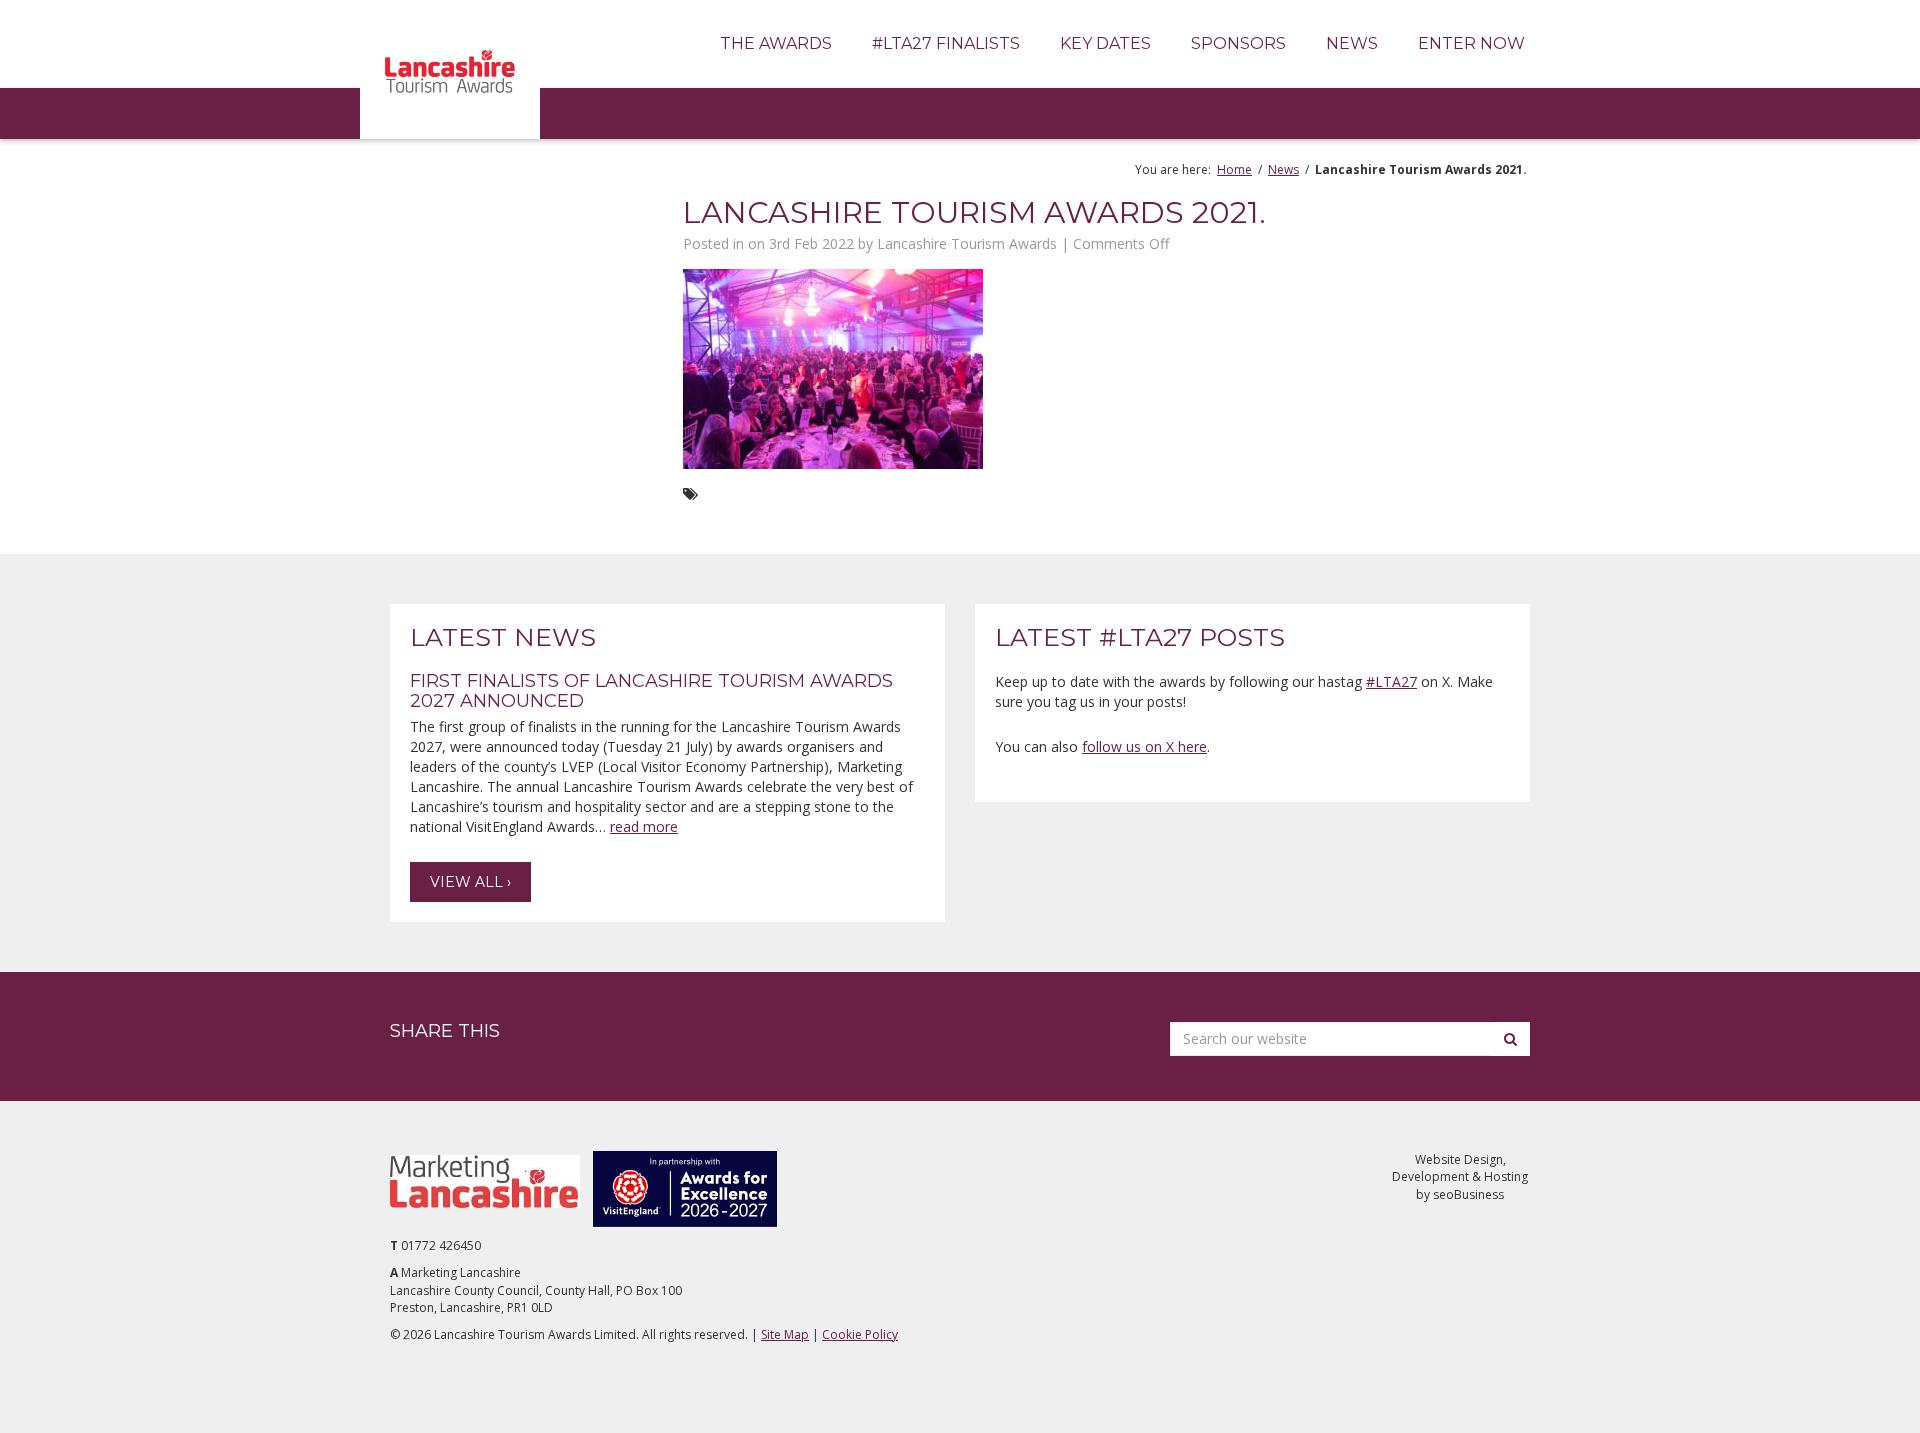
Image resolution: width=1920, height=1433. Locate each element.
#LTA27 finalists (946, 43)
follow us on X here (1144, 746)
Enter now (1471, 43)
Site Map (785, 1334)
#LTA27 (1391, 681)
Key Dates (1105, 43)
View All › (470, 882)
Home (1234, 169)
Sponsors (1238, 43)
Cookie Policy (860, 1334)
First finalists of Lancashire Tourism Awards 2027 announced (651, 691)
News (1352, 43)
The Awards (776, 43)
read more (644, 826)
